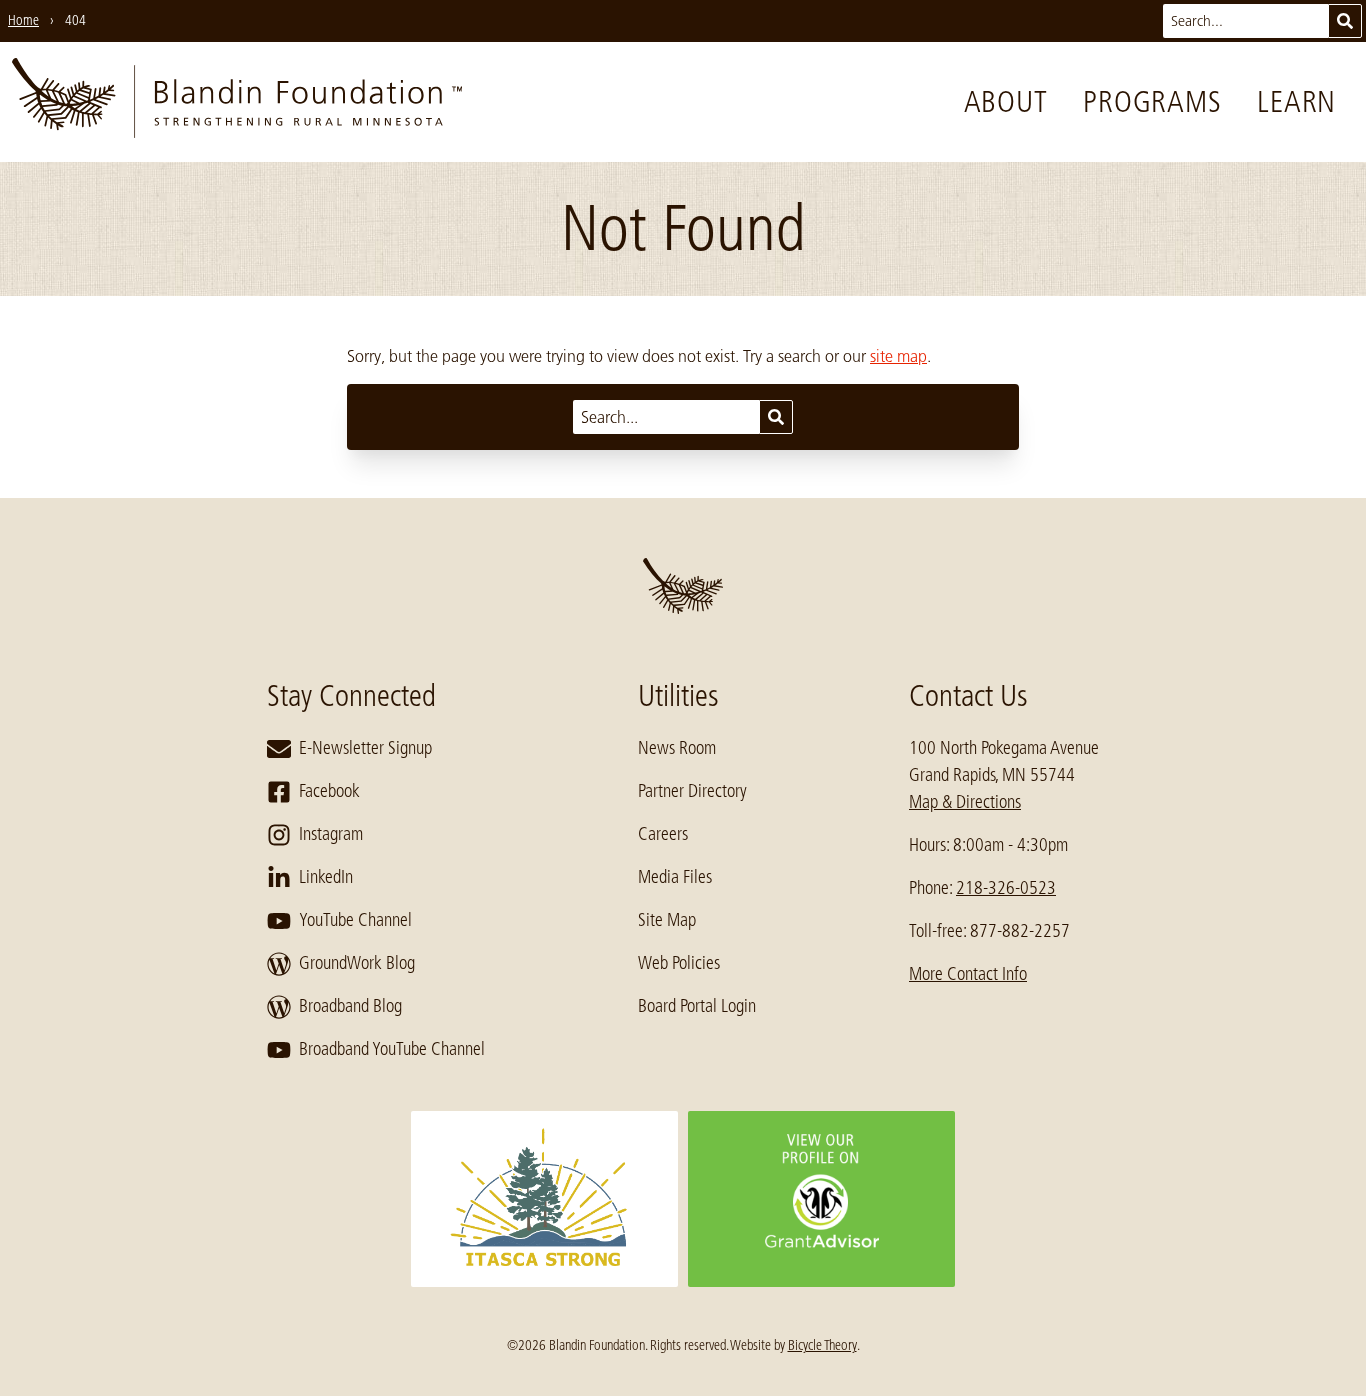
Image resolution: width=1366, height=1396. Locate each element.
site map (898, 356)
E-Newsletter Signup (365, 748)
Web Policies (679, 963)
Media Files (675, 877)
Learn (1296, 102)
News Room (677, 748)
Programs (1152, 102)
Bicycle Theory (822, 1345)
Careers (663, 834)
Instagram (331, 834)
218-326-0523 (1006, 888)
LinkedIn (326, 877)
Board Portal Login (697, 1006)
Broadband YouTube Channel (392, 1049)
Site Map (667, 920)
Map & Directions (965, 802)
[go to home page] (237, 102)
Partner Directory (692, 791)
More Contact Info (968, 974)
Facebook (329, 791)
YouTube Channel (355, 920)
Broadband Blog (350, 1006)
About (1006, 102)
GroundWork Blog (357, 963)
